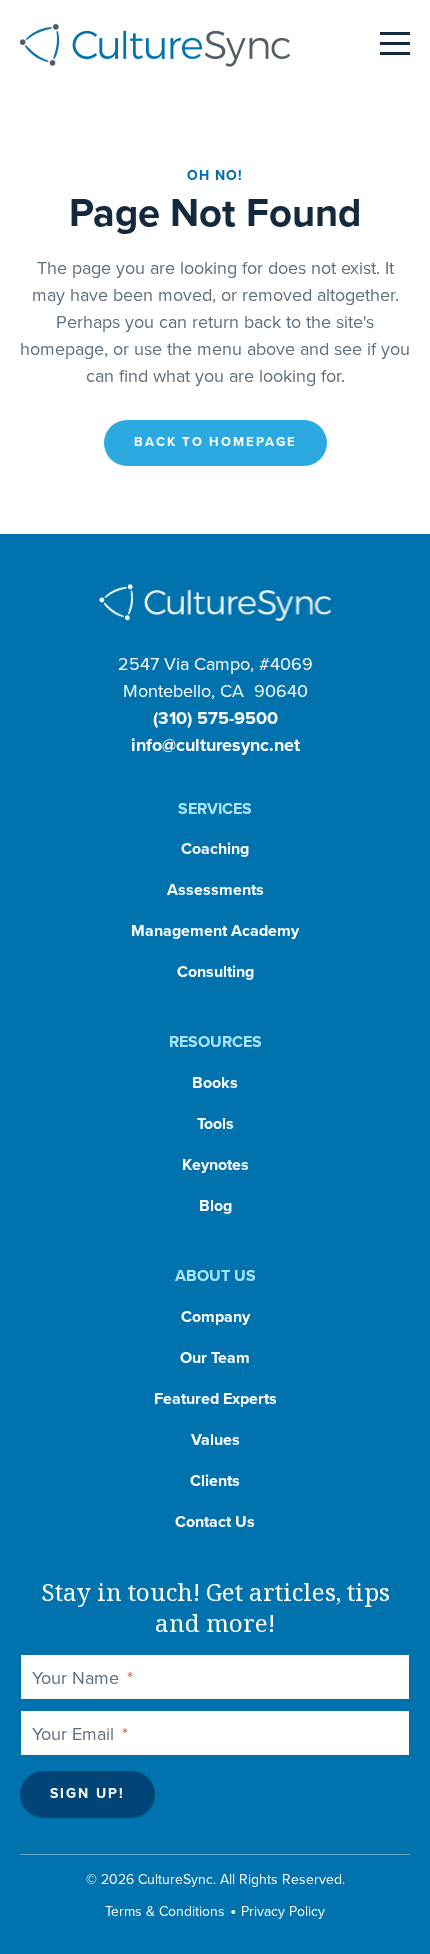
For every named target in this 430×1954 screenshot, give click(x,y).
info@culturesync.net (215, 745)
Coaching (215, 849)
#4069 (286, 664)
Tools (215, 1124)
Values (215, 1440)
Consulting (215, 972)
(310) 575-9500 (215, 718)
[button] (215, 443)
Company (215, 1317)
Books (215, 1083)
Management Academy (215, 931)
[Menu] (395, 45)
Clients (215, 1481)
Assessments (215, 890)
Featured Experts (215, 1399)
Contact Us (215, 1522)
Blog (215, 1206)
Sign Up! (87, 1793)
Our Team (215, 1358)
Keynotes (215, 1165)
